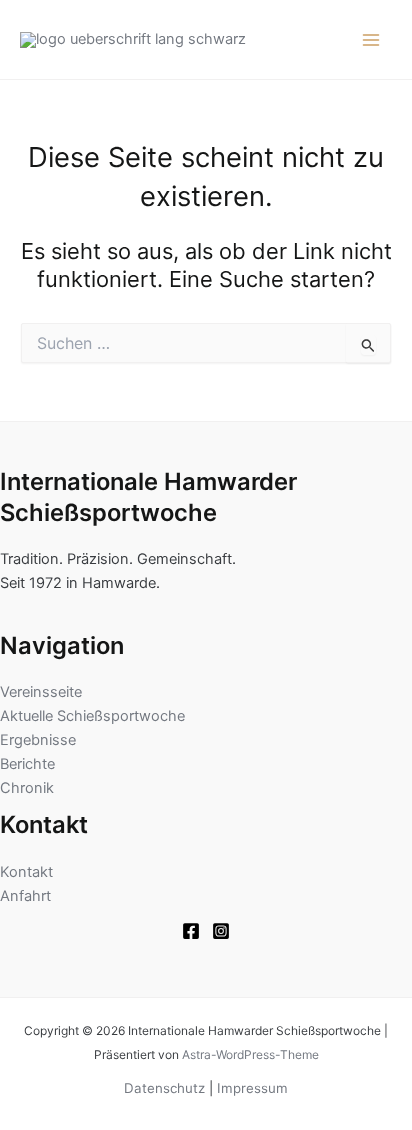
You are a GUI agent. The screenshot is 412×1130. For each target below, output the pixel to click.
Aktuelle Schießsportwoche (92, 716)
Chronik (27, 788)
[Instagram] (221, 931)
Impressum (252, 1088)
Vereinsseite (41, 692)
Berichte (27, 764)
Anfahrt (25, 896)
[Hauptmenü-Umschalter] (371, 40)
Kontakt (26, 872)
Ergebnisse (38, 740)
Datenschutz (164, 1088)
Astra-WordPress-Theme (250, 1054)
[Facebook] (191, 931)
